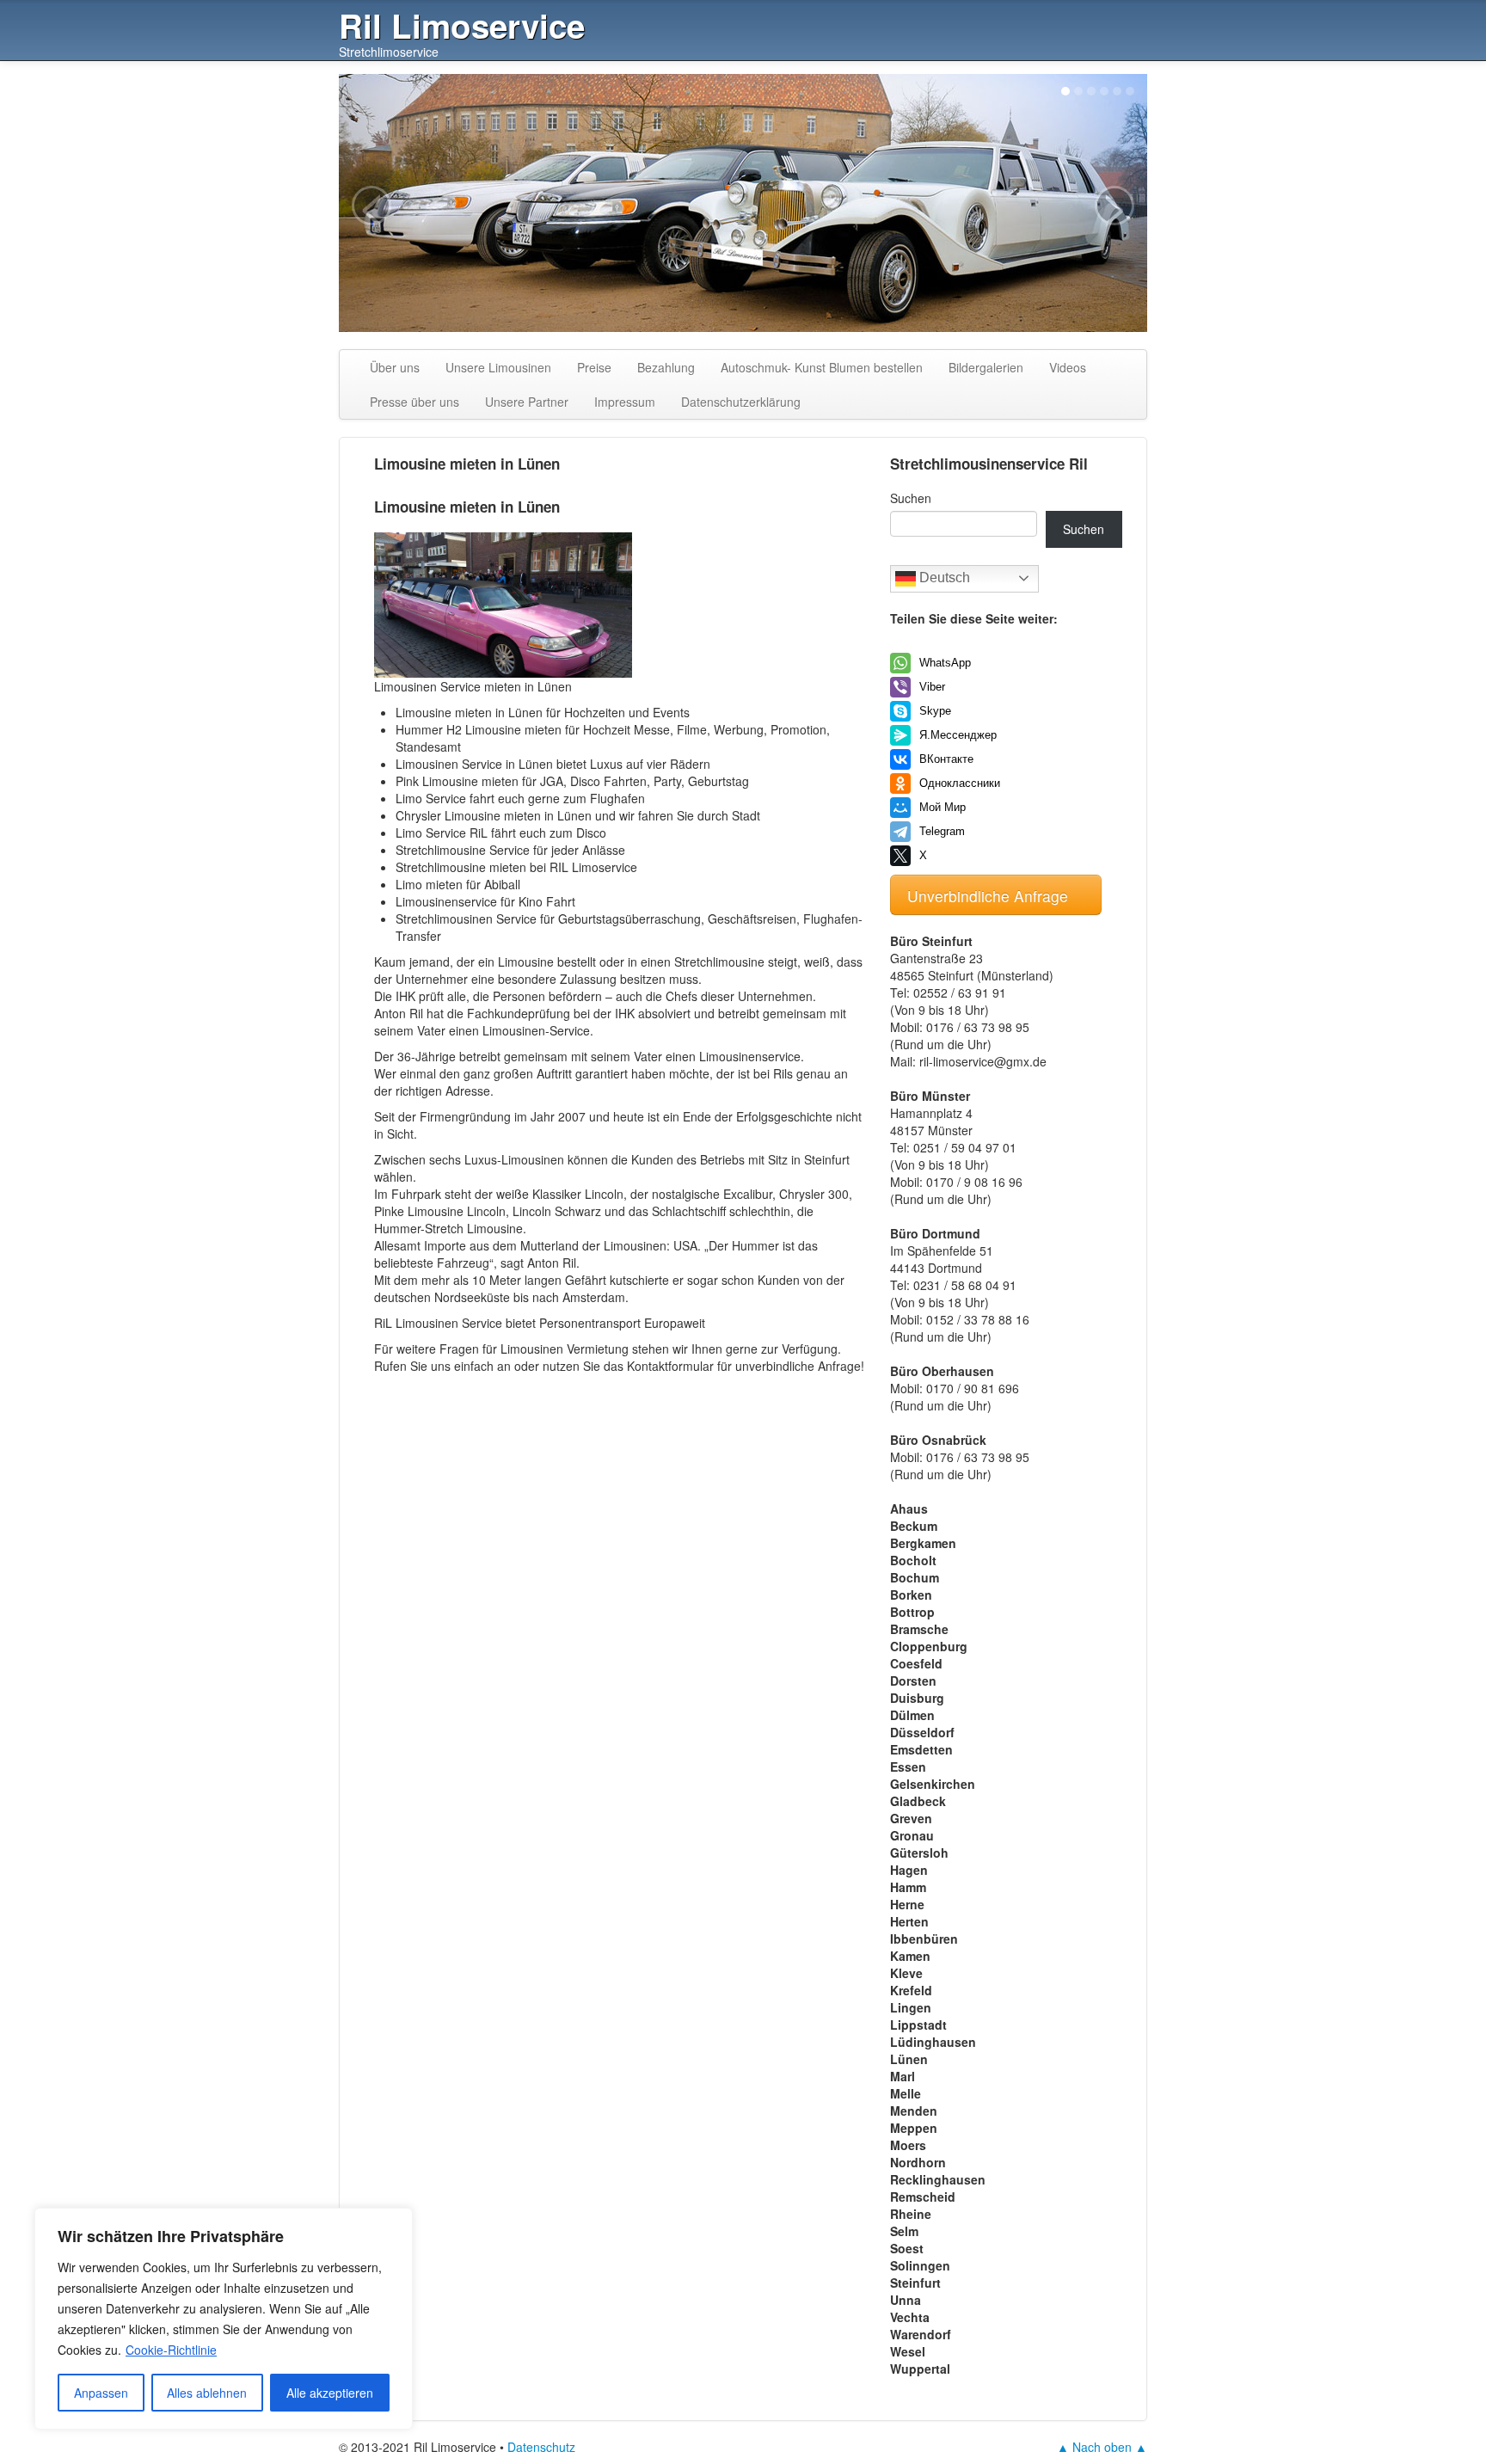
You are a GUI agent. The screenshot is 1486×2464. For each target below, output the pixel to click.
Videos (1068, 367)
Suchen (911, 498)
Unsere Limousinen (498, 367)
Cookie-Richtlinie (171, 2350)
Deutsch (943, 578)
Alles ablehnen (207, 2393)
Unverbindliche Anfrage (990, 896)
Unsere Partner (527, 402)
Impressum (625, 402)
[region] (224, 2319)
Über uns (395, 367)
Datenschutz (541, 2447)
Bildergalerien (986, 367)
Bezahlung (666, 367)
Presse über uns (414, 402)
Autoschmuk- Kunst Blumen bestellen (822, 367)
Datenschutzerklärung (741, 402)
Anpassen (101, 2393)
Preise (594, 367)
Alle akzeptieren (330, 2393)
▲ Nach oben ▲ (1102, 2447)
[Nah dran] (395, 2222)
